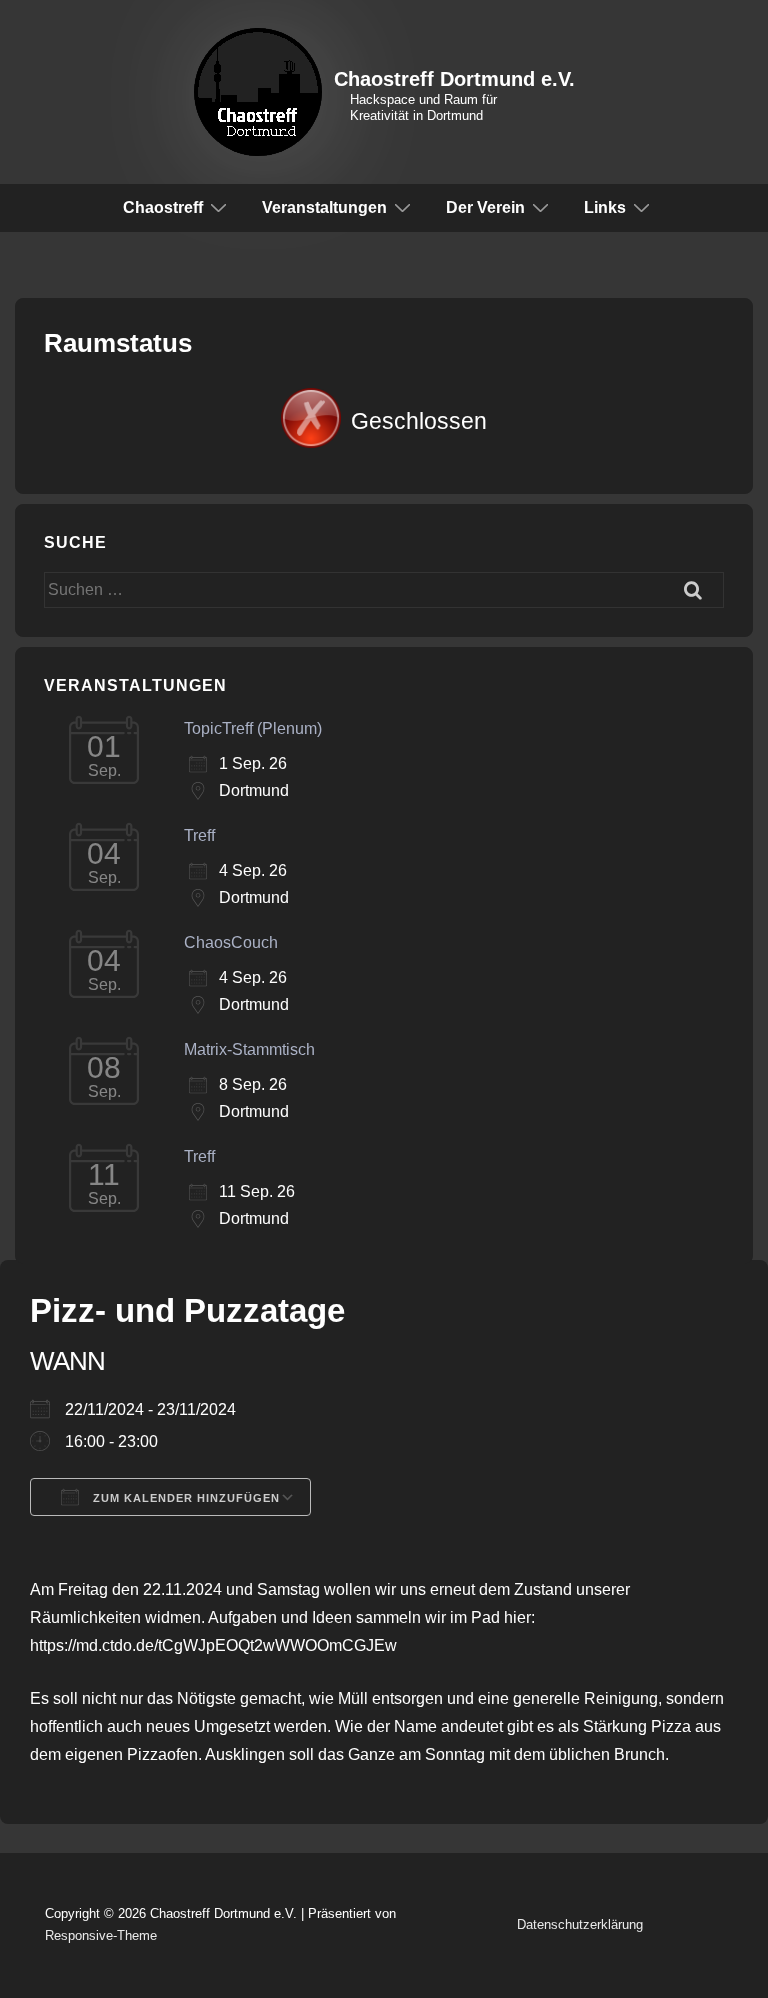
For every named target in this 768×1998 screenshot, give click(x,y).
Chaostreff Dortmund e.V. (454, 79)
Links (605, 207)
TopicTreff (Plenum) (253, 728)
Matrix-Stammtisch (249, 1049)
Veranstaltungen (324, 207)
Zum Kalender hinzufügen (184, 1498)
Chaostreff (163, 207)
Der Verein (485, 207)
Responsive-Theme (101, 1935)
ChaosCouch (231, 942)
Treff (199, 835)
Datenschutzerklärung (580, 1924)
